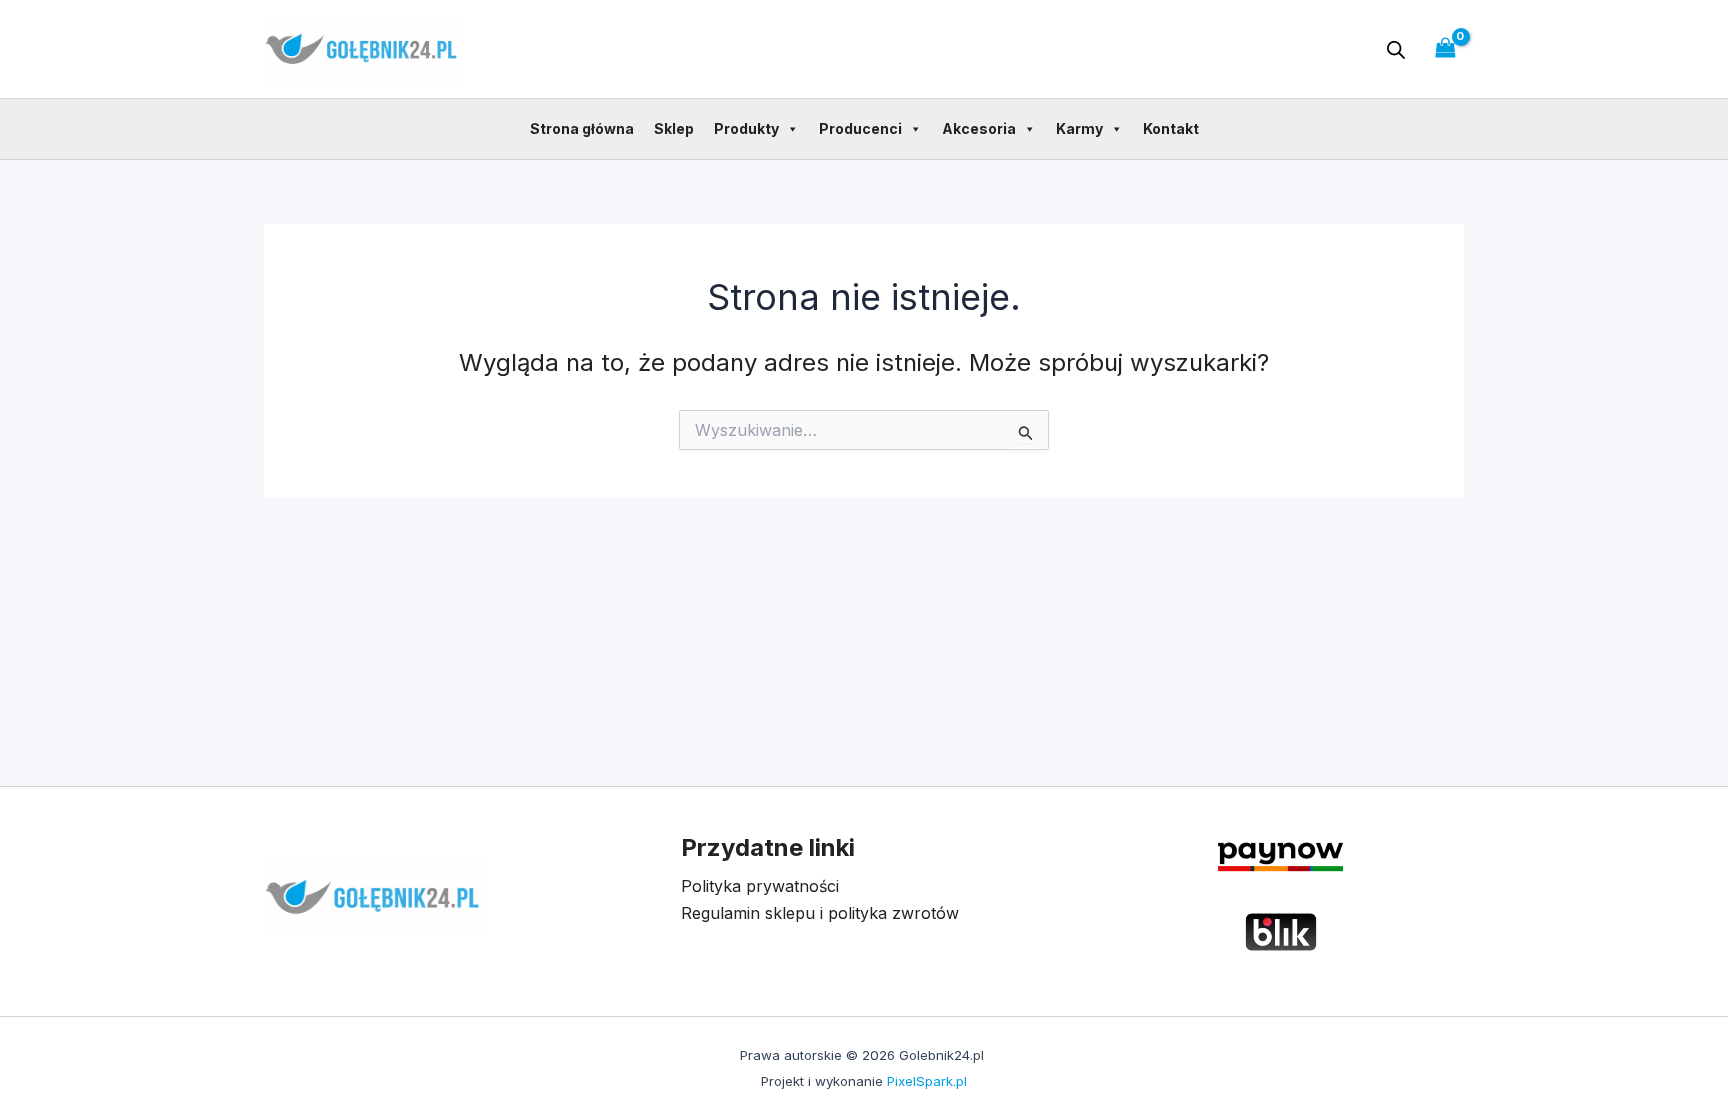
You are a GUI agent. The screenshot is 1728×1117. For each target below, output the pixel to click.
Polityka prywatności (760, 886)
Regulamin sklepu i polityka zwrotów (820, 913)
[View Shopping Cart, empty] (1445, 48)
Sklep (674, 128)
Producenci (860, 128)
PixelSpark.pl (927, 1081)
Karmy (1079, 128)
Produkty (746, 128)
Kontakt (1171, 128)
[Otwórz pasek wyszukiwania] (1396, 49)
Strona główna (582, 128)
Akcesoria (979, 128)
